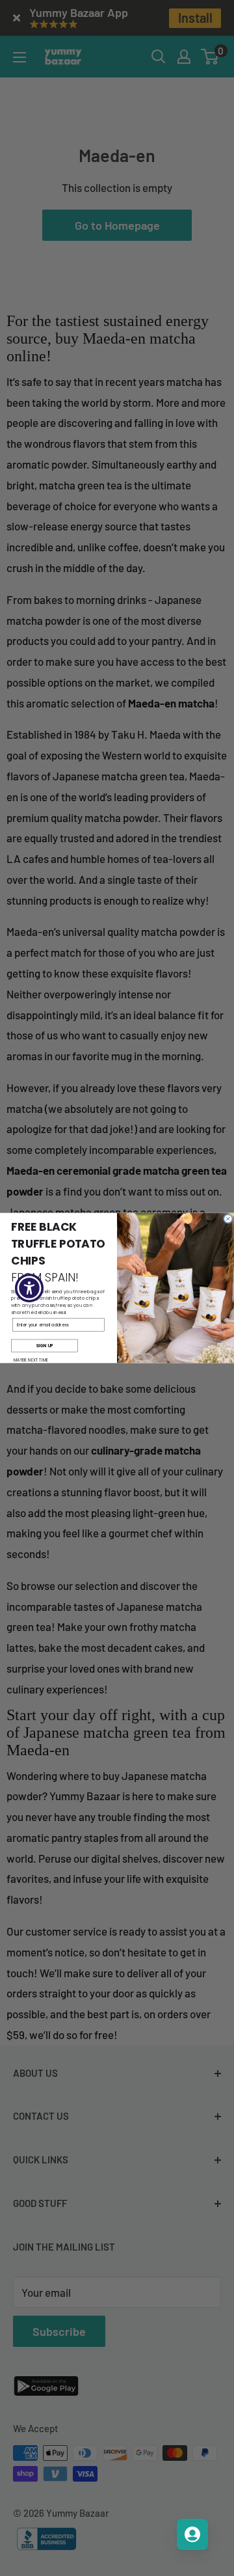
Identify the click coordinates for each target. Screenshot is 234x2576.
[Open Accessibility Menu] (30, 1288)
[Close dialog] (228, 1219)
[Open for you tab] (192, 2534)
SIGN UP (44, 1346)
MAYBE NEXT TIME (31, 1361)
